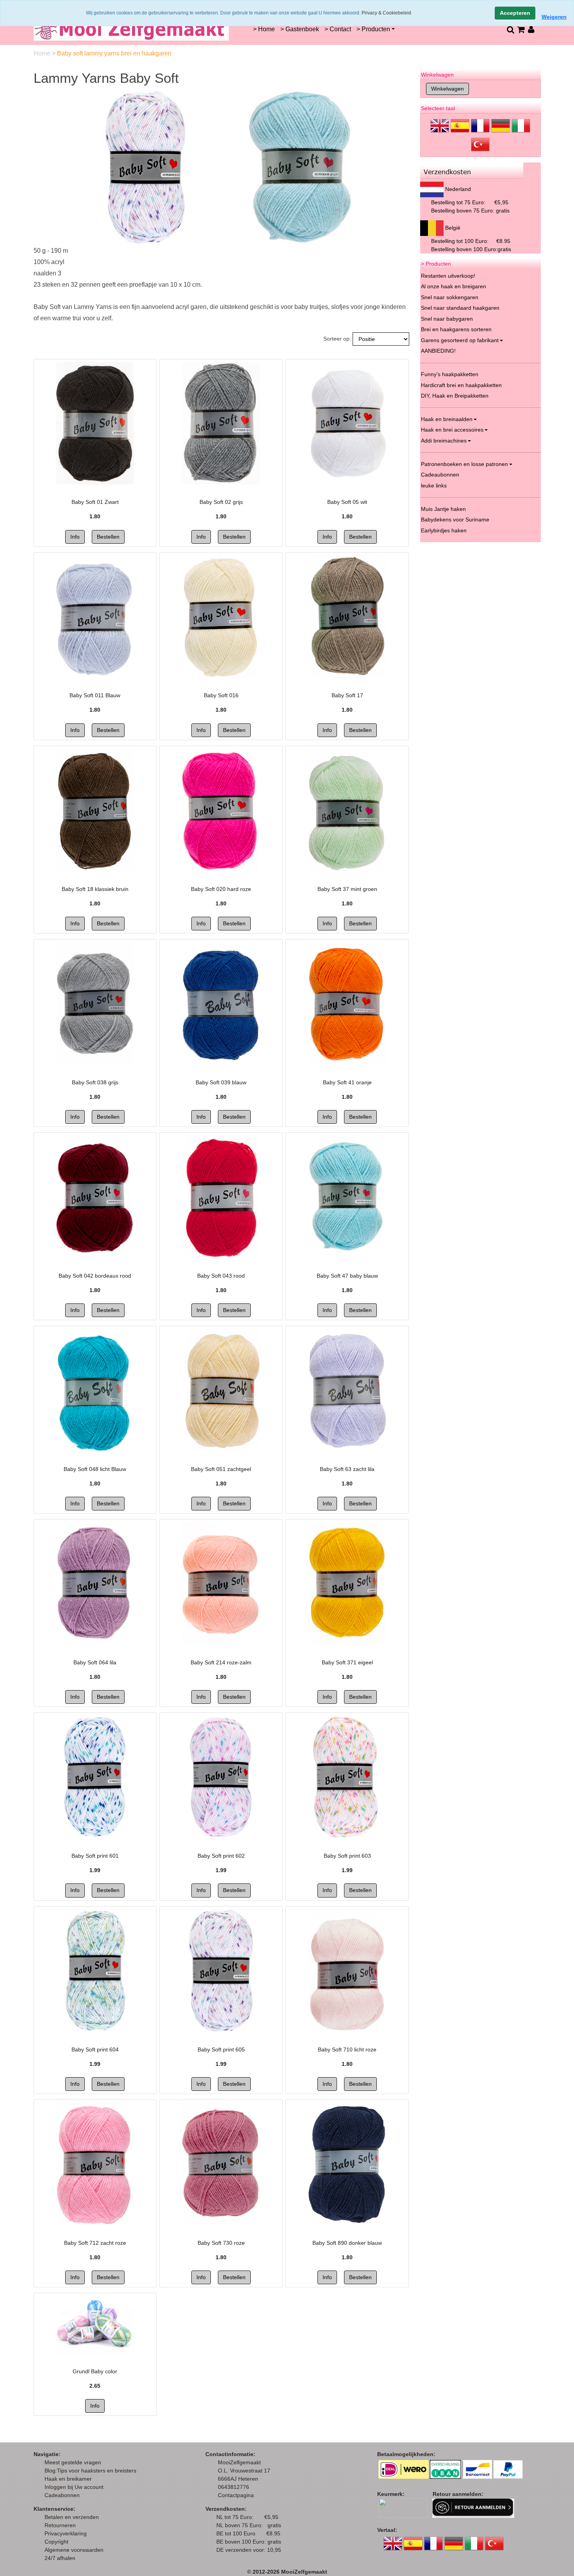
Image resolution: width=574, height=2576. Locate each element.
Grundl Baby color (95, 2371)
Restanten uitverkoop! (448, 276)
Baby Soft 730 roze (221, 2243)
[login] (531, 29)
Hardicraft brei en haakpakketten (461, 385)
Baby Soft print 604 (95, 2049)
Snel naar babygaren (447, 319)
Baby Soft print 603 (347, 1856)
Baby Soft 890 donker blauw (347, 2243)
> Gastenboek (300, 29)
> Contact (338, 29)
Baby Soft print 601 (95, 1856)
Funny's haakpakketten (450, 374)
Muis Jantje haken (443, 509)
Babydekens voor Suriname (455, 519)
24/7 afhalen (60, 2558)
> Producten (373, 29)
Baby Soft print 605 (221, 2049)
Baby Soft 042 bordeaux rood (95, 1276)
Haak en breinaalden (447, 419)
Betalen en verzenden (72, 2517)
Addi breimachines (444, 441)
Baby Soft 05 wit (347, 502)
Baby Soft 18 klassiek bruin (95, 889)
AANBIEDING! (438, 351)
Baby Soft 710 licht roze (347, 2049)
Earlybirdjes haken (444, 530)
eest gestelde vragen (75, 2462)
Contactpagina (236, 2495)
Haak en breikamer (68, 2479)
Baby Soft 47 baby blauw (347, 1276)
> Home (264, 29)
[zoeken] (510, 29)
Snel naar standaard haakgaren (460, 308)
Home (43, 53)
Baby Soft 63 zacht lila (347, 1469)
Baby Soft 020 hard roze (221, 889)
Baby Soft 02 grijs (221, 502)
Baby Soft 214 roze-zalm (221, 1662)
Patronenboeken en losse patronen (464, 464)
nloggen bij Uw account (76, 2487)
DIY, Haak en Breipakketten (455, 396)
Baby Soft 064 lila (95, 1662)
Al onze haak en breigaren (454, 286)
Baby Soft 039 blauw (221, 1082)
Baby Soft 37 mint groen (347, 889)
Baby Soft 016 (221, 695)
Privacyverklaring (66, 2533)
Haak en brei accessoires (452, 430)
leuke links (434, 486)
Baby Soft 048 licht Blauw (95, 1469)
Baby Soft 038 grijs (95, 1082)
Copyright (56, 2542)
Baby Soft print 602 (221, 1856)
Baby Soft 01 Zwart (95, 502)
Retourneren (60, 2525)
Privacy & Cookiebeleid (386, 13)
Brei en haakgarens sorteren (456, 329)
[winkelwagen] (521, 29)
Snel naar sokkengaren (450, 297)
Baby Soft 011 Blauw (95, 695)
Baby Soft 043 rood (221, 1276)
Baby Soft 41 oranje (347, 1082)
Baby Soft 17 (347, 695)
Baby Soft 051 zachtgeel (221, 1469)
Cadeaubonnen (440, 475)
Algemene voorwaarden (74, 2550)
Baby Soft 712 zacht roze (95, 2243)
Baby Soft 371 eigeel (347, 1662)
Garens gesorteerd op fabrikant (460, 340)
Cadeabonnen (62, 2495)
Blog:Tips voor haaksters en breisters (91, 2471)
